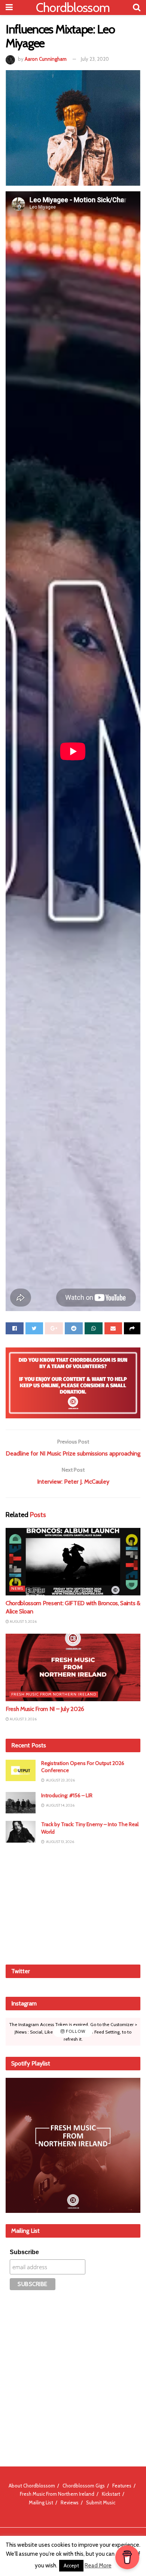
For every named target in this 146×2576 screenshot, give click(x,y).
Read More (98, 2565)
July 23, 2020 (95, 59)
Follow (75, 2032)
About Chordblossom (32, 2486)
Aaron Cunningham (46, 59)
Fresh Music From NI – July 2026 (45, 1709)
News (17, 1588)
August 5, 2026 (23, 1621)
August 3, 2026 (23, 1719)
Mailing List (41, 2502)
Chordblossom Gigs (84, 2486)
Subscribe (24, 2252)
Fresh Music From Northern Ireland (54, 1694)
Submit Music (101, 2502)
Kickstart (111, 2494)
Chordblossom (73, 8)
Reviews (70, 2502)
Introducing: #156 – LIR (67, 1795)
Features (122, 2486)
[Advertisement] (73, 1904)
